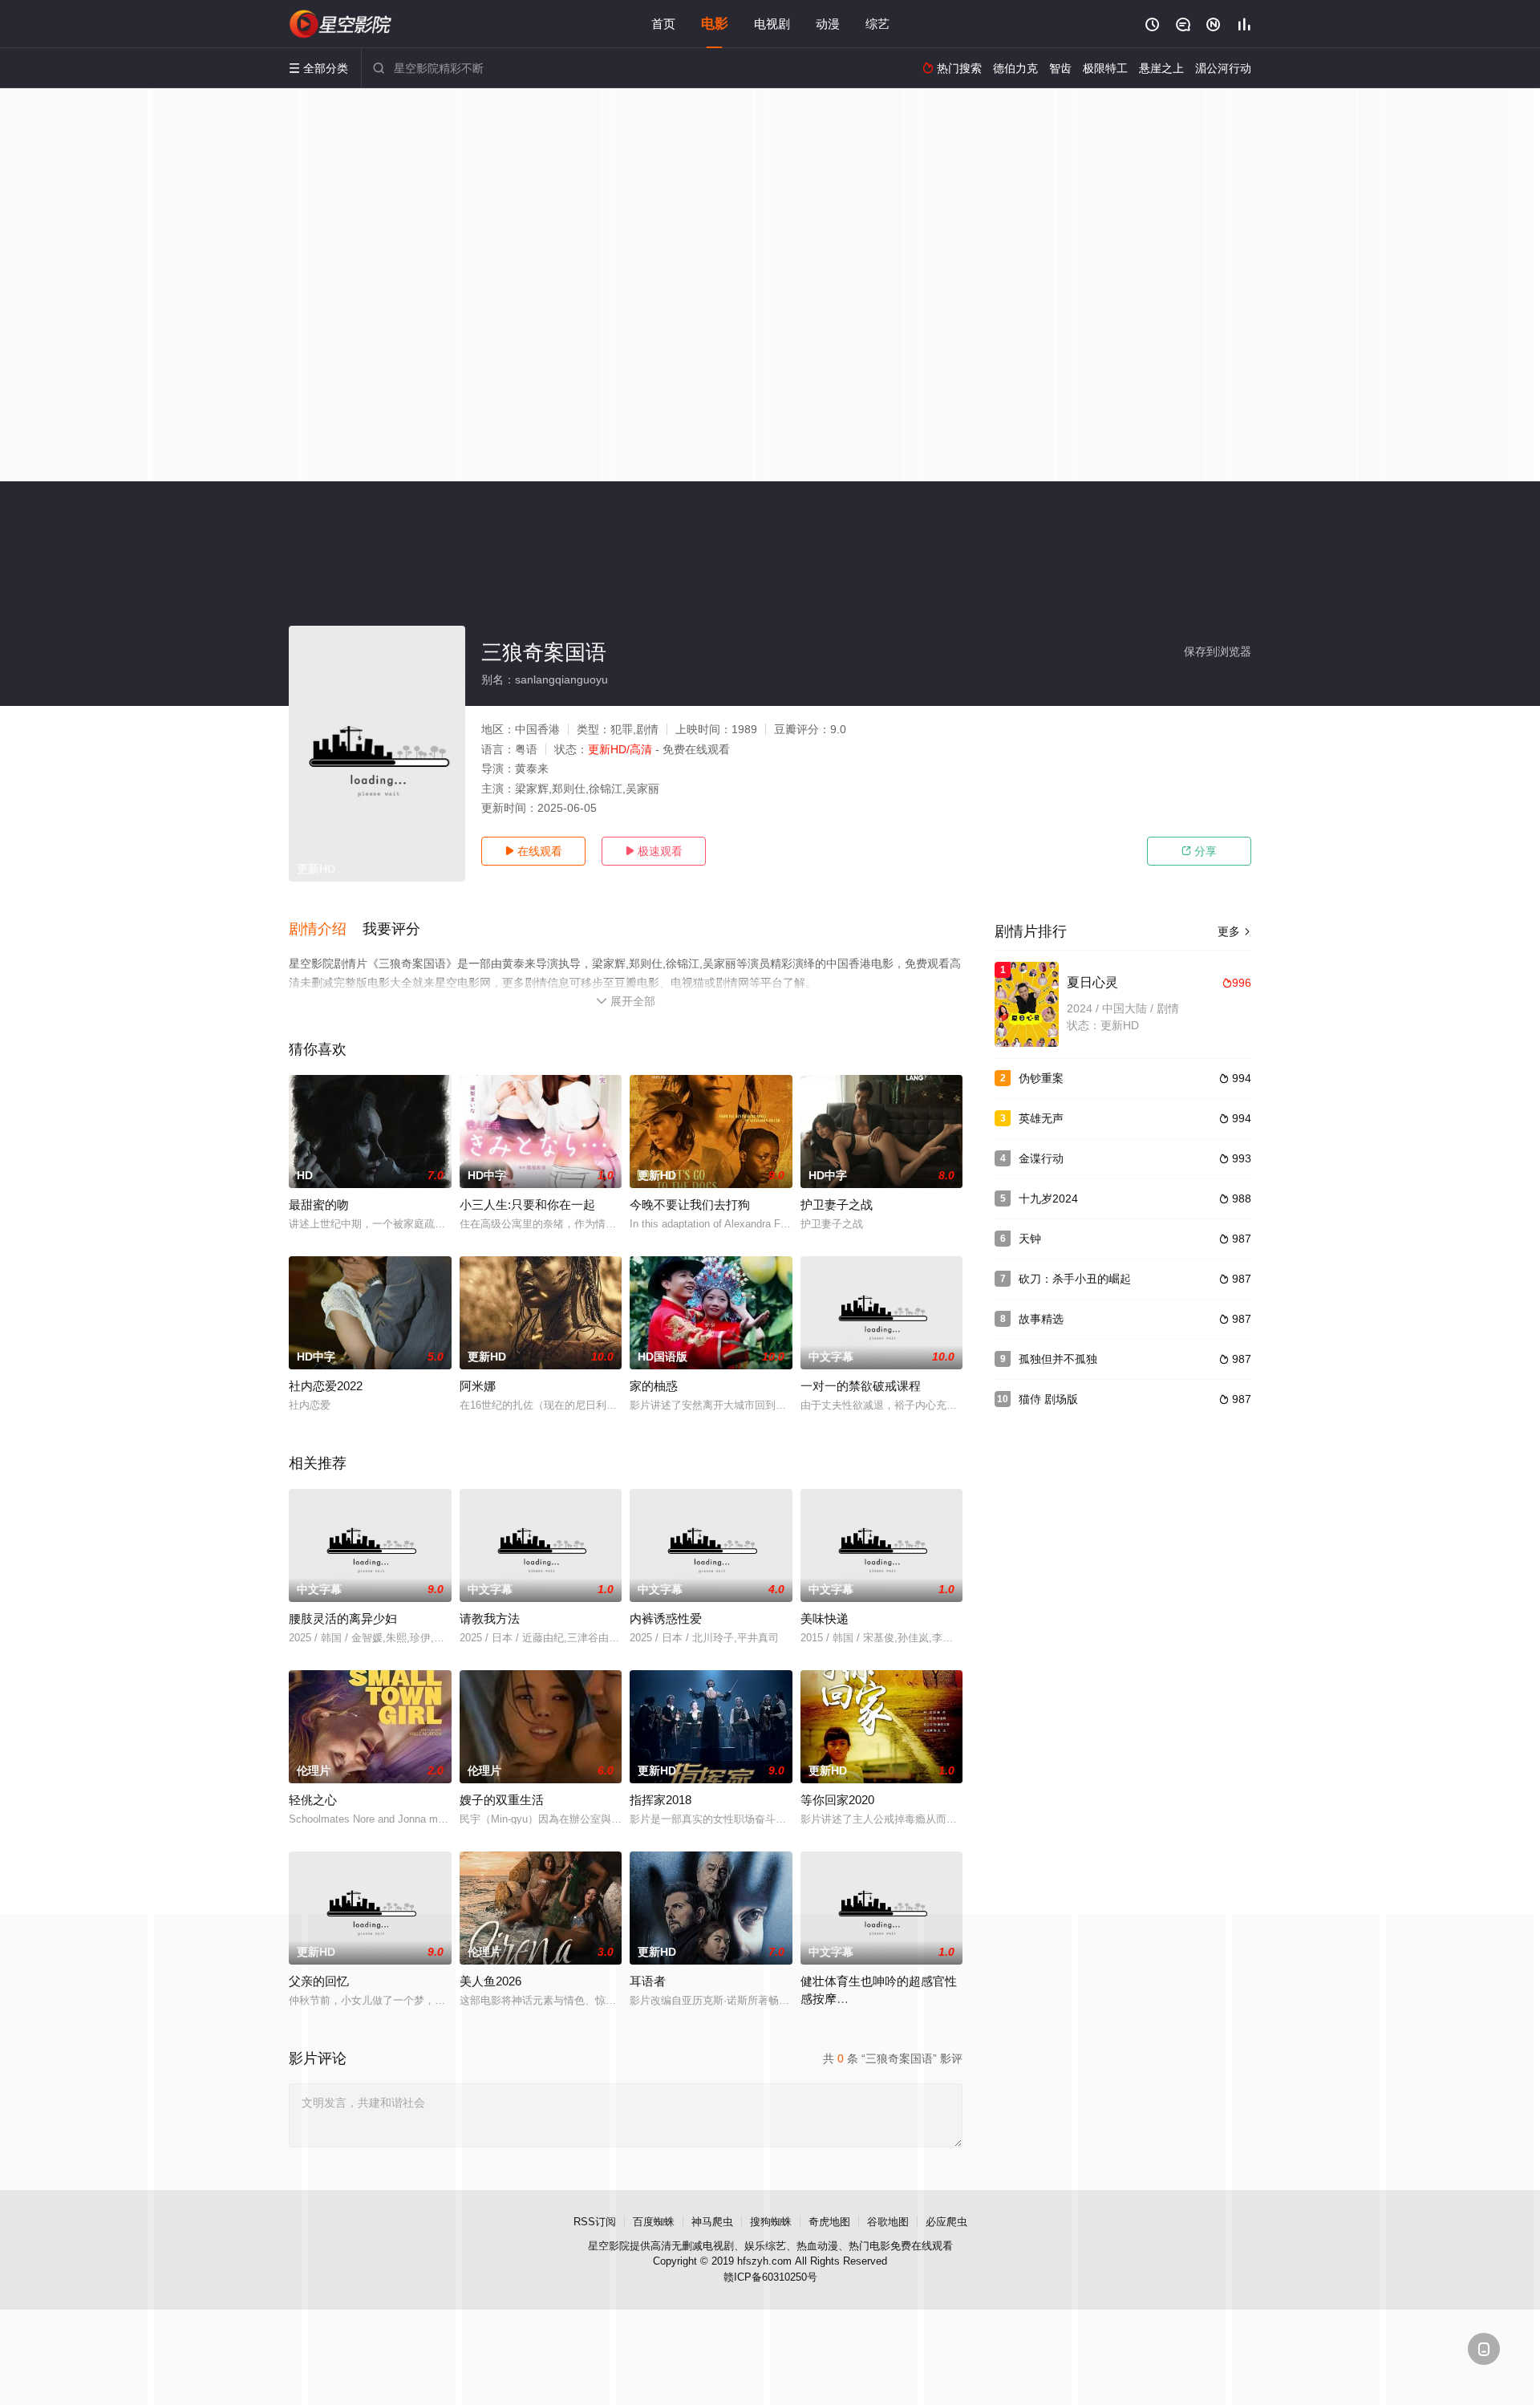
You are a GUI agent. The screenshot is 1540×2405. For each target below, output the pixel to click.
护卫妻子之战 (837, 1205)
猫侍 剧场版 (1048, 1399)
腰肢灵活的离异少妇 (343, 1618)
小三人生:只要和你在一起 (527, 1205)
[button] (326, 930)
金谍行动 (1041, 1158)
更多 (1234, 931)
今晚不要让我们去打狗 (690, 1205)
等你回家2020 (837, 1800)
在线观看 (533, 851)
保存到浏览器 (1218, 651)
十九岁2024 (1048, 1198)
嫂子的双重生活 (502, 1800)
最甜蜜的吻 (319, 1205)
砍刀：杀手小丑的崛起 (1075, 1279)
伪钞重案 (1041, 1078)
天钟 (1030, 1239)
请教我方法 (490, 1618)
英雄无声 (1041, 1118)
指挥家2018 (661, 1800)
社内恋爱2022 (326, 1386)
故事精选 (1041, 1319)
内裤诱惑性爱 (666, 1618)
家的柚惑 (654, 1386)
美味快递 (825, 1618)
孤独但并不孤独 (1058, 1359)
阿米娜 (478, 1386)
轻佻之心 (313, 1800)
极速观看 (654, 851)
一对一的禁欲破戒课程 (861, 1386)
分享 (1199, 851)
